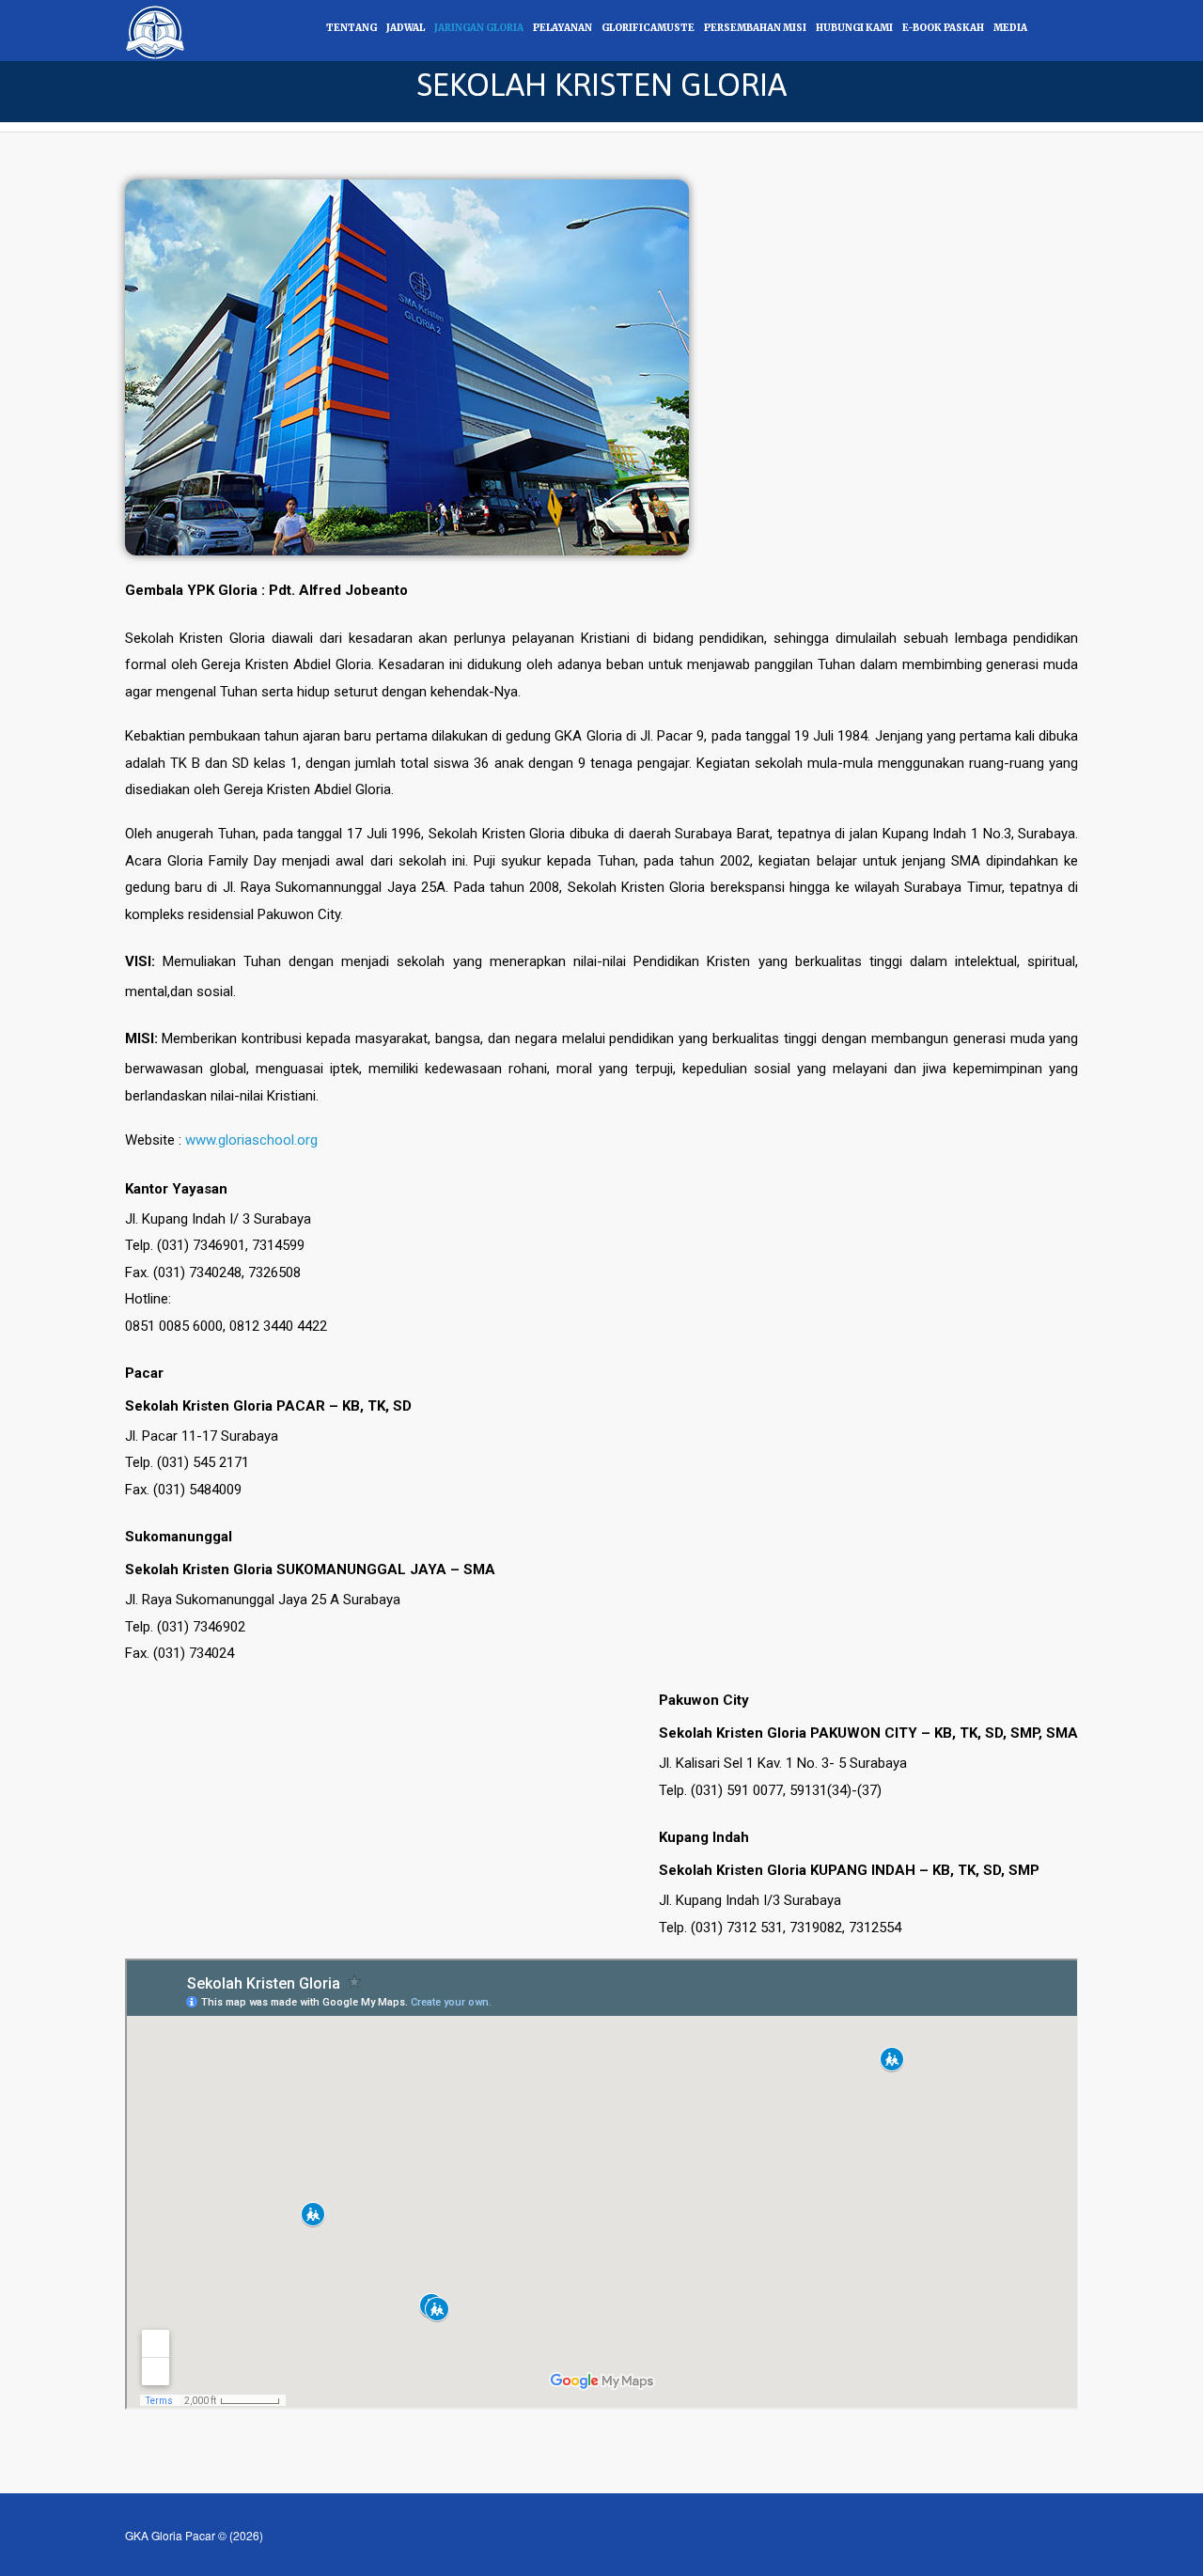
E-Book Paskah (943, 28)
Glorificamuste (648, 28)
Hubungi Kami (854, 28)
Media (1010, 28)
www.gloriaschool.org (251, 1140)
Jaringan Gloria (479, 28)
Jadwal (406, 28)
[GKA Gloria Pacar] (156, 29)
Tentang (352, 28)
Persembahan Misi (755, 28)
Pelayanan (562, 28)
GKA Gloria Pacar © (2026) (194, 2535)
